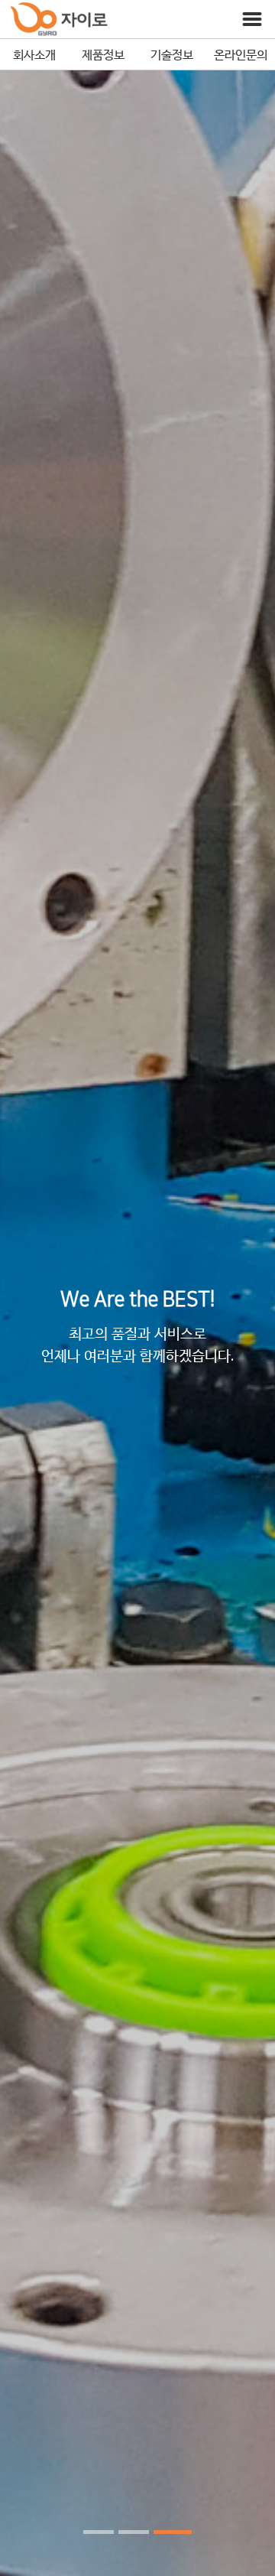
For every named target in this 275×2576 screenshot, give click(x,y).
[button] (99, 2532)
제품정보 (103, 54)
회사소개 (34, 54)
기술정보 (172, 54)
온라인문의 (241, 54)
